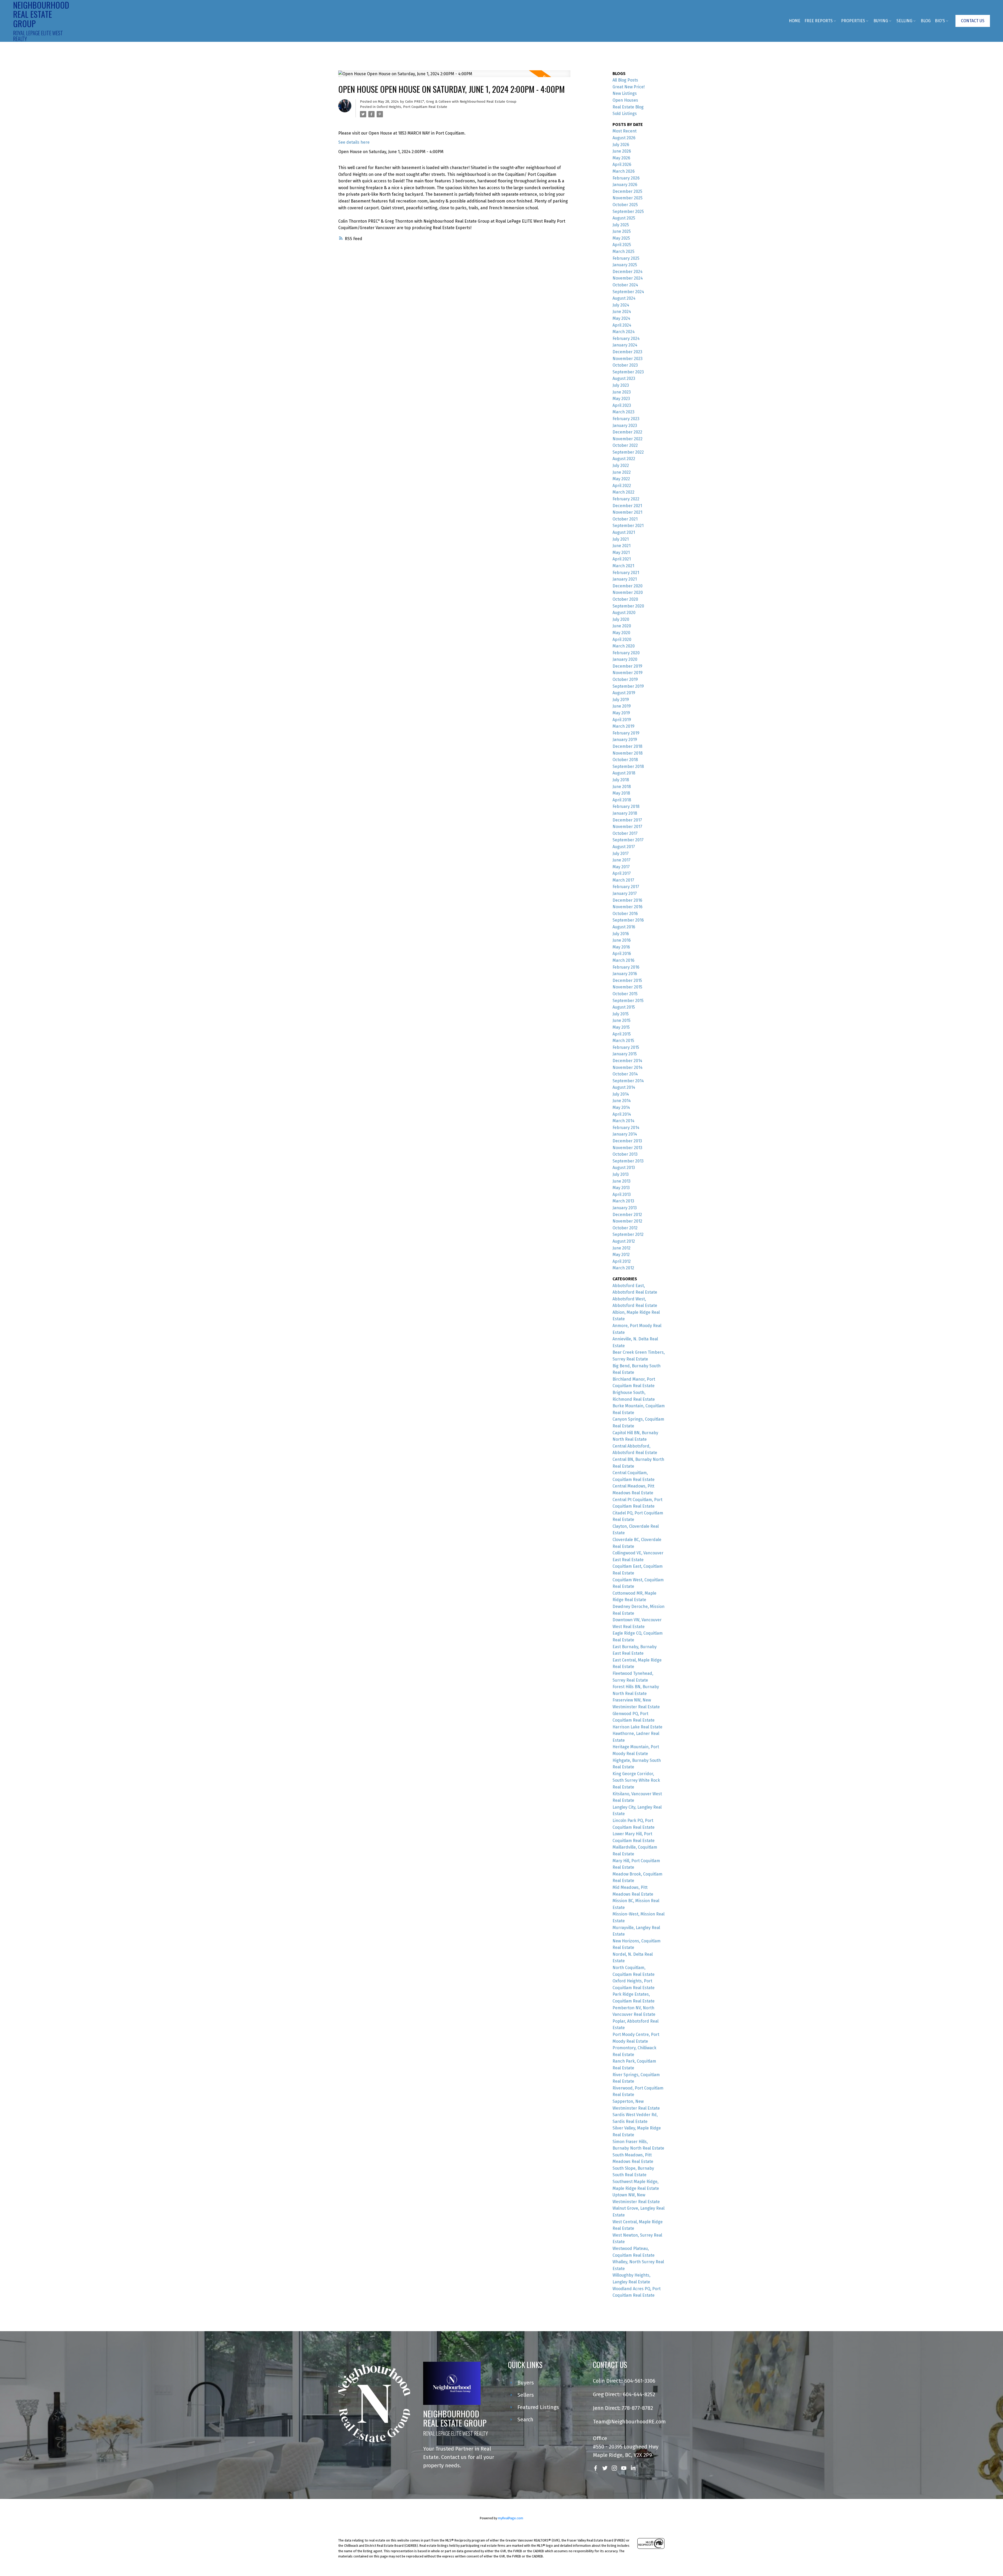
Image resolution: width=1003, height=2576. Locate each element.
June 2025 (622, 231)
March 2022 (623, 492)
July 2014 (621, 1094)
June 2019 (622, 706)
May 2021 (621, 552)
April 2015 (622, 1034)
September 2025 (628, 212)
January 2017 (625, 893)
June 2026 (622, 151)
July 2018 (621, 780)
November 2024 (628, 278)
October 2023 (625, 365)
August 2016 (624, 927)
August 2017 (624, 847)
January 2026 (625, 185)
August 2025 (624, 218)
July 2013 (621, 1174)
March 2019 (623, 726)
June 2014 (622, 1101)
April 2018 (622, 800)
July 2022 (621, 465)
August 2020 (624, 613)
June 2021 (622, 546)
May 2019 (621, 713)
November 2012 (627, 1221)
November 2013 (627, 1148)
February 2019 (626, 733)
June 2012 (622, 1248)
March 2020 (624, 646)
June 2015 (622, 1020)
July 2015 (621, 1014)
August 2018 (624, 773)
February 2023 (626, 419)
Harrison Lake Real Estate (637, 1727)
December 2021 (627, 506)
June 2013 (622, 1181)
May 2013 (621, 1188)
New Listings (625, 93)
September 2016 (628, 920)
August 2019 (624, 693)
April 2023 (622, 405)
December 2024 (628, 272)
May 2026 (621, 158)
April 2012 (622, 1261)
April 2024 (622, 325)
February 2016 (626, 967)
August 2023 (624, 378)
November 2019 (628, 673)
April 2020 (622, 639)
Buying (881, 21)
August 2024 (624, 298)
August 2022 (624, 459)
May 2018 (621, 793)
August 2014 (624, 1087)
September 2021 (628, 526)
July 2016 (621, 934)
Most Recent (625, 131)
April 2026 (622, 164)
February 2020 (626, 653)
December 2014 (627, 1061)
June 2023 (622, 392)
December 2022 (627, 432)
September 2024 (628, 292)
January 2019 (625, 740)
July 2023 (621, 385)
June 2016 (622, 940)
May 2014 (621, 1107)
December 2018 (627, 746)
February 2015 (626, 1047)
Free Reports (819, 21)
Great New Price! (629, 87)
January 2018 (625, 813)
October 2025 (625, 205)
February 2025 (626, 258)
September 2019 (628, 686)
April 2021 (622, 559)
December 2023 (627, 352)
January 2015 (625, 1054)
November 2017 (627, 827)
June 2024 (622, 312)
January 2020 (625, 659)
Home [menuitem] (795, 21)
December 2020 (628, 586)
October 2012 (625, 1228)
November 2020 (628, 592)
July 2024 (621, 305)
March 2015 (623, 1041)
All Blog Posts (625, 80)
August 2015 (624, 1007)
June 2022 (622, 472)
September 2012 (628, 1234)
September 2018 (628, 766)
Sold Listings (625, 114)
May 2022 (621, 479)
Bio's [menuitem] (940, 21)
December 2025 (627, 191)
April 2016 (622, 954)
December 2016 (627, 900)
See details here (354, 142)
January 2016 (625, 974)
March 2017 (623, 880)
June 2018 (622, 787)
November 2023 (628, 359)
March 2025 (623, 251)
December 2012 (627, 1215)
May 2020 (621, 633)
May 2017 (621, 867)
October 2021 (625, 519)
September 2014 (628, 1081)
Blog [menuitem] (926, 21)
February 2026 (626, 178)
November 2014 (628, 1067)
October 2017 (625, 833)
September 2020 (628, 606)
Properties (853, 21)
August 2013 (624, 1168)
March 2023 (623, 412)
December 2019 (627, 666)
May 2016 (621, 947)
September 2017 (628, 840)
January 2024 (625, 345)
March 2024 (624, 332)
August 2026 (624, 138)
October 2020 (625, 599)
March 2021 (623, 566)
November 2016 (628, 907)
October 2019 (625, 679)
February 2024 (626, 338)
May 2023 (621, 399)
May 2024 (621, 318)
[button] (973, 21)
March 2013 (623, 1201)
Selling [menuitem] (904, 21)
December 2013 (627, 1141)
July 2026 (621, 145)
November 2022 (628, 439)
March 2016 (623, 960)
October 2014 (625, 1074)
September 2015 (628, 1001)
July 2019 (621, 700)
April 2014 (622, 1114)
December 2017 (627, 820)
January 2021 (625, 579)
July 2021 (621, 539)
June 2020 (622, 626)
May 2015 (621, 1027)
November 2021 (627, 512)
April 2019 (622, 720)
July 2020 (621, 619)
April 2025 (622, 245)
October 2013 (625, 1154)
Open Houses (625, 100)
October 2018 (625, 760)
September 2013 (628, 1161)
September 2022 (628, 452)
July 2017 (621, 853)
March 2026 (624, 171)
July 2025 (621, 225)
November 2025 (628, 198)
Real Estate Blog (628, 107)
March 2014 (623, 1121)
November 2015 (627, 987)
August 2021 (624, 532)
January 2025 (625, 265)
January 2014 (625, 1134)
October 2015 (625, 994)
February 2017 (626, 887)
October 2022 (625, 445)
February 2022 (626, 499)
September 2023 (628, 372)
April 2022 (622, 486)
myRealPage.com (511, 2518)
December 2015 (627, 980)
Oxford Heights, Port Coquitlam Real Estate (412, 107)
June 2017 (622, 860)
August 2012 (624, 1241)
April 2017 (622, 873)
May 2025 (621, 238)
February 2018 (626, 806)
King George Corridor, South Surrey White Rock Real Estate (636, 1780)
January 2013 (625, 1208)
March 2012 (623, 1268)
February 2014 (626, 1128)
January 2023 (625, 426)
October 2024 (625, 285)
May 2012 (621, 1255)
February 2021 (626, 573)
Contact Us (973, 21)
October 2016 (625, 914)
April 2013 (622, 1194)
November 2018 (628, 753)
